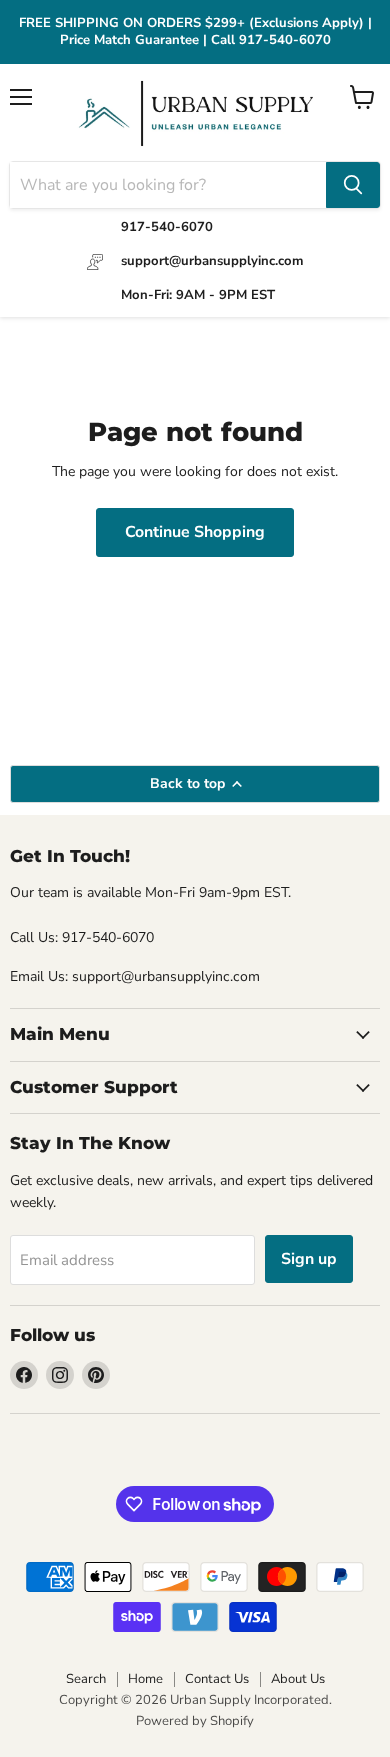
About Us (298, 1679)
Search (86, 1679)
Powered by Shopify (195, 1721)
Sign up (309, 1259)
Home (145, 1679)
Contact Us (217, 1679)
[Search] (353, 185)
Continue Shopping (195, 532)
